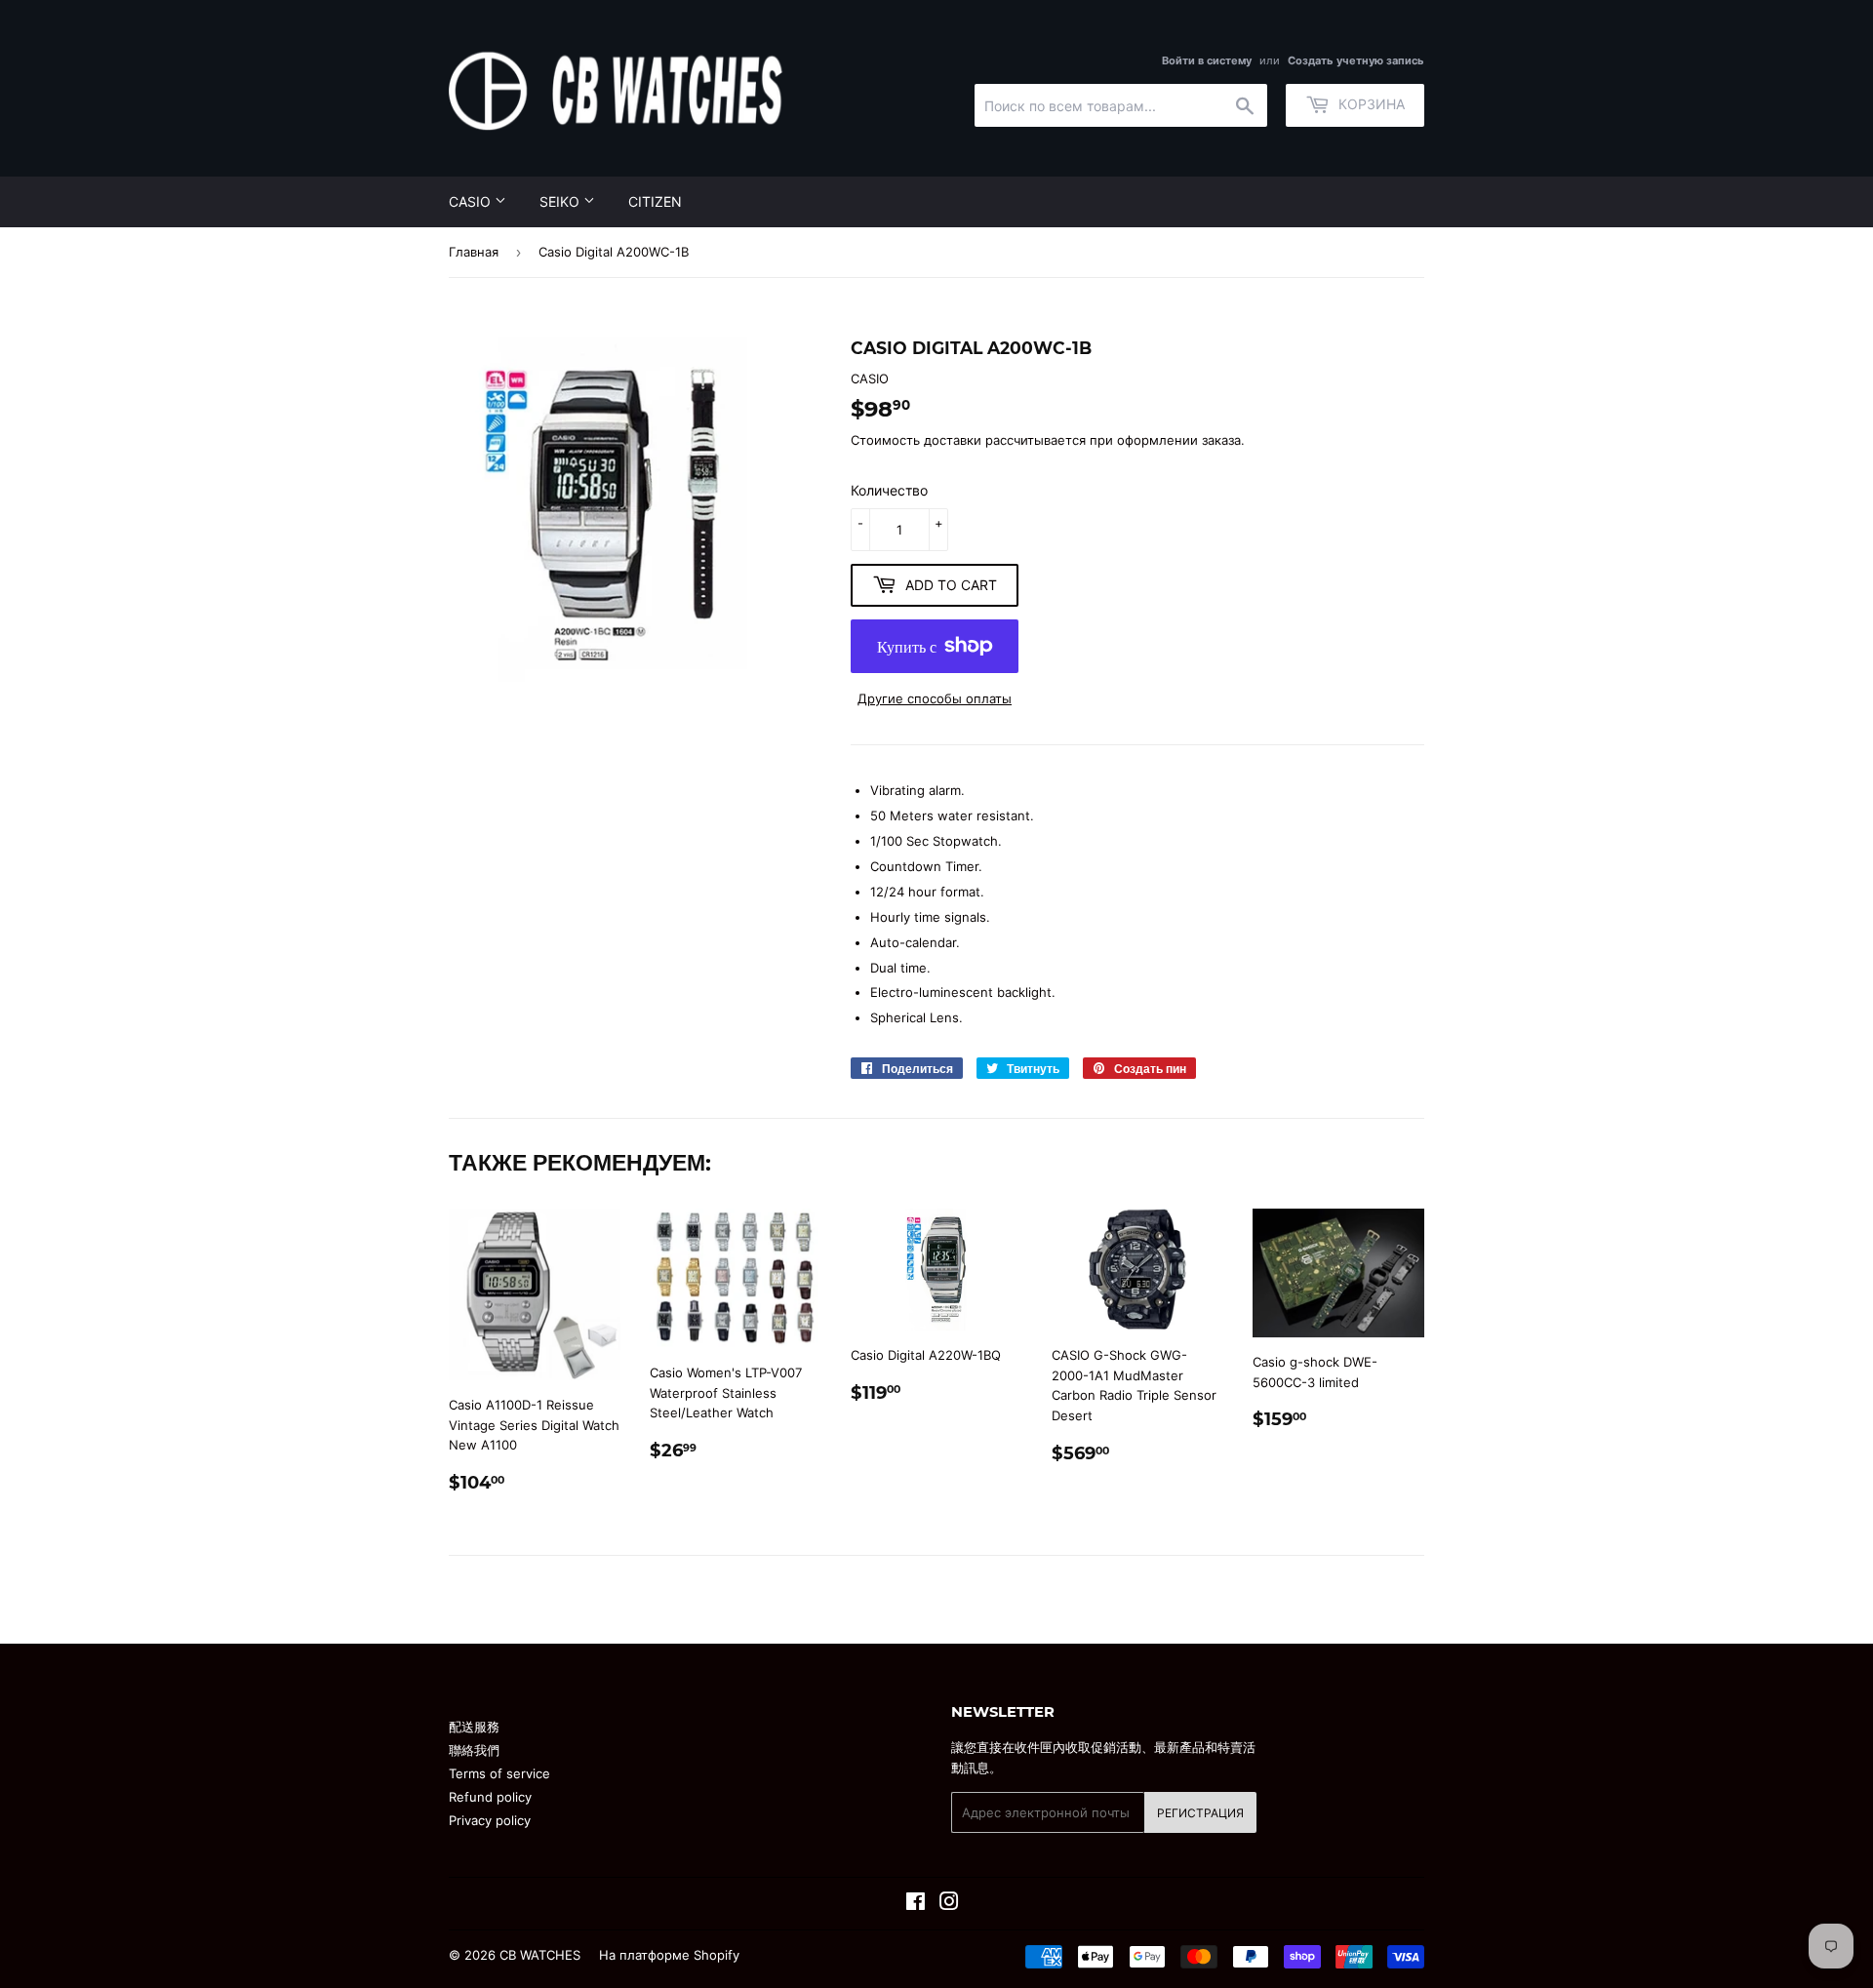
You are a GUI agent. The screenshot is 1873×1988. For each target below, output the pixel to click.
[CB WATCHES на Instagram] (949, 1904)
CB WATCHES (540, 1955)
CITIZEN (655, 201)
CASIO (472, 201)
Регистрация (1200, 1813)
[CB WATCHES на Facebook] (916, 1904)
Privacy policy (490, 1820)
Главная (474, 252)
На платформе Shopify (669, 1955)
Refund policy (490, 1797)
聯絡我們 (474, 1750)
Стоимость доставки (916, 440)
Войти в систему (1207, 60)
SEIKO (561, 201)
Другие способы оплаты (935, 698)
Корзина (1370, 104)
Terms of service (499, 1773)
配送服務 (474, 1727)
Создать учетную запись (1356, 60)
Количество (889, 490)
